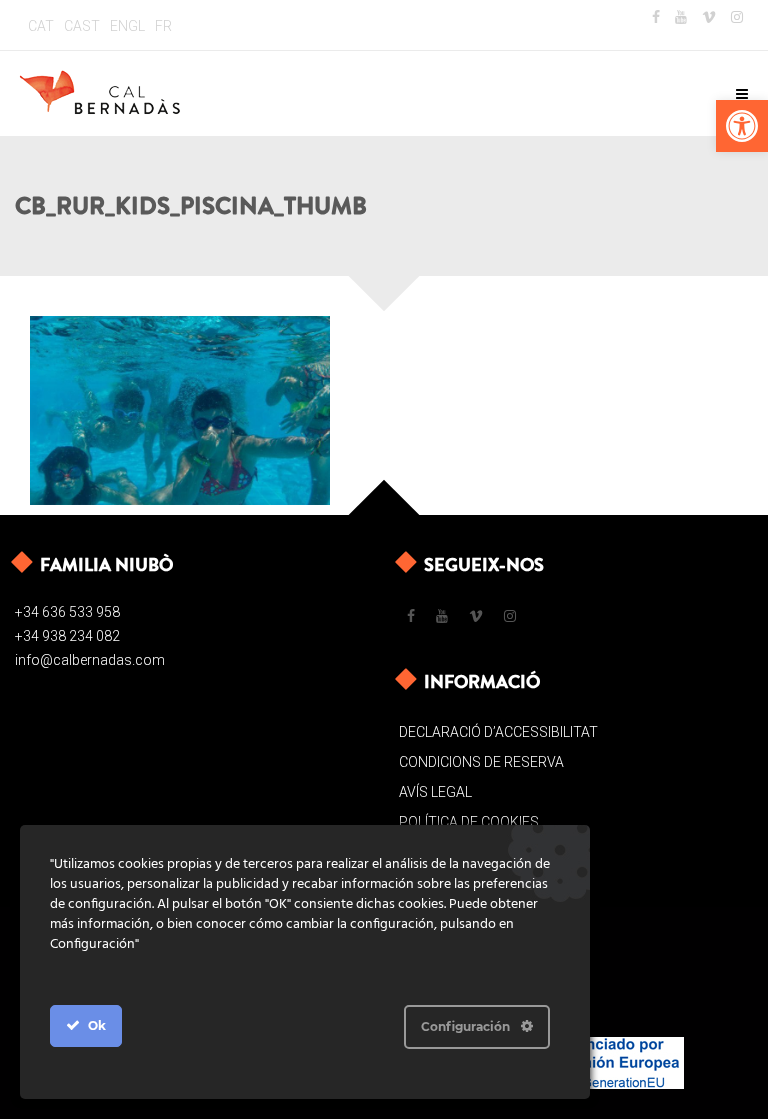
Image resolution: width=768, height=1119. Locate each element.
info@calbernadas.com (90, 660)
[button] (742, 126)
